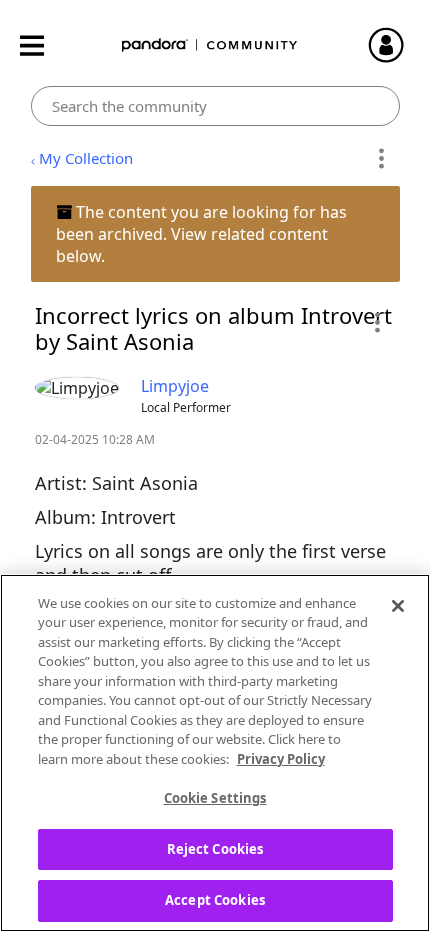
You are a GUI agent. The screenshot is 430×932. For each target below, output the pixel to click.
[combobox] (215, 106)
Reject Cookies (215, 849)
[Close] (398, 606)
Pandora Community (210, 45)
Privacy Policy (281, 759)
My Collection (86, 158)
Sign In (395, 45)
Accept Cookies (215, 900)
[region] (215, 753)
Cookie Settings (215, 798)
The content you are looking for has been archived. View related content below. (201, 234)
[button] (376, 322)
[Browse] (42, 45)
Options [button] (381, 159)
